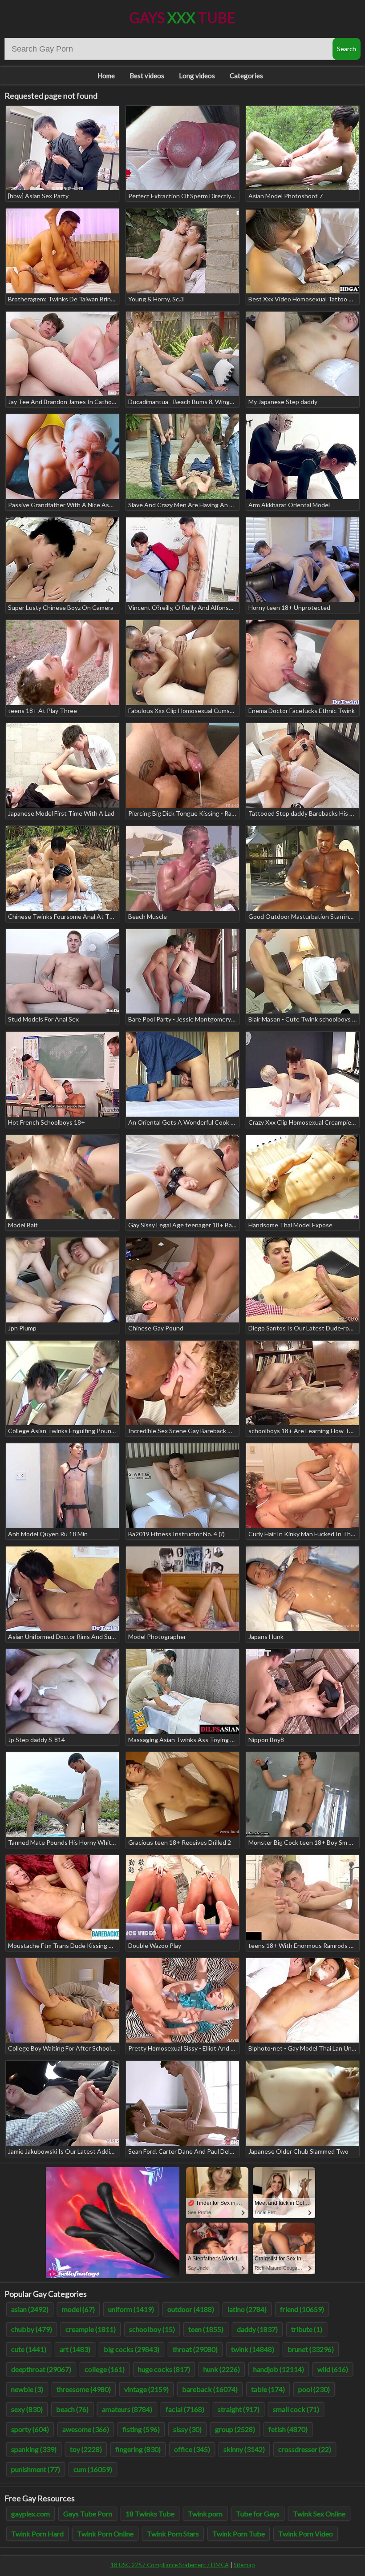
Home (106, 76)
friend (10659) (302, 2309)
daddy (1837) (257, 2329)
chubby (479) (32, 2329)
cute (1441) (29, 2349)
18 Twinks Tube (150, 2514)
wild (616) (333, 2369)
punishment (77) (36, 2469)
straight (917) (239, 2409)
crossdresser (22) (305, 2449)
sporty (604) (30, 2429)
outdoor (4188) (191, 2309)
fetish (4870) (288, 2429)
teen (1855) (206, 2329)
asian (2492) (30, 2309)
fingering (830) (138, 2449)
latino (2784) (247, 2309)
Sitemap (244, 2565)
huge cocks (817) (164, 2369)
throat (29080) (195, 2349)
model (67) (78, 2309)
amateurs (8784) (127, 2409)
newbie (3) (27, 2389)
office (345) (192, 2449)
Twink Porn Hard (37, 2534)
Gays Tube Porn (88, 2514)
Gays (182, 18)
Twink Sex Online (319, 2514)
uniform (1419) (131, 2309)
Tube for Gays (258, 2514)
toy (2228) (86, 2449)
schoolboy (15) (152, 2329)
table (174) (268, 2389)
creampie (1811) (91, 2329)
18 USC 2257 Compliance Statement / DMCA (170, 2565)
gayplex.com (30, 2514)
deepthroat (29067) (41, 2369)
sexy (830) (27, 2409)
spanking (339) (34, 2449)
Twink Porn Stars (173, 2534)
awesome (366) (86, 2429)
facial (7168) (185, 2409)
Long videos (197, 76)
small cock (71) (296, 2409)
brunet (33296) (311, 2349)
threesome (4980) (84, 2389)
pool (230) (314, 2389)
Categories (246, 76)
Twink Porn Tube (239, 2534)
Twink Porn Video (306, 2534)
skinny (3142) (244, 2449)
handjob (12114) (279, 2369)
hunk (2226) (222, 2369)
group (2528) (235, 2429)
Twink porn (205, 2514)
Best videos (147, 76)
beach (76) (72, 2409)
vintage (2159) (146, 2389)
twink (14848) (253, 2349)
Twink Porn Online (105, 2534)
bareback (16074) (210, 2389)
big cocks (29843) (132, 2349)
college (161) (105, 2369)
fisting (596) (141, 2429)
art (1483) (75, 2349)
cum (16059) (93, 2469)
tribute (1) (307, 2329)
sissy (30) (187, 2429)
